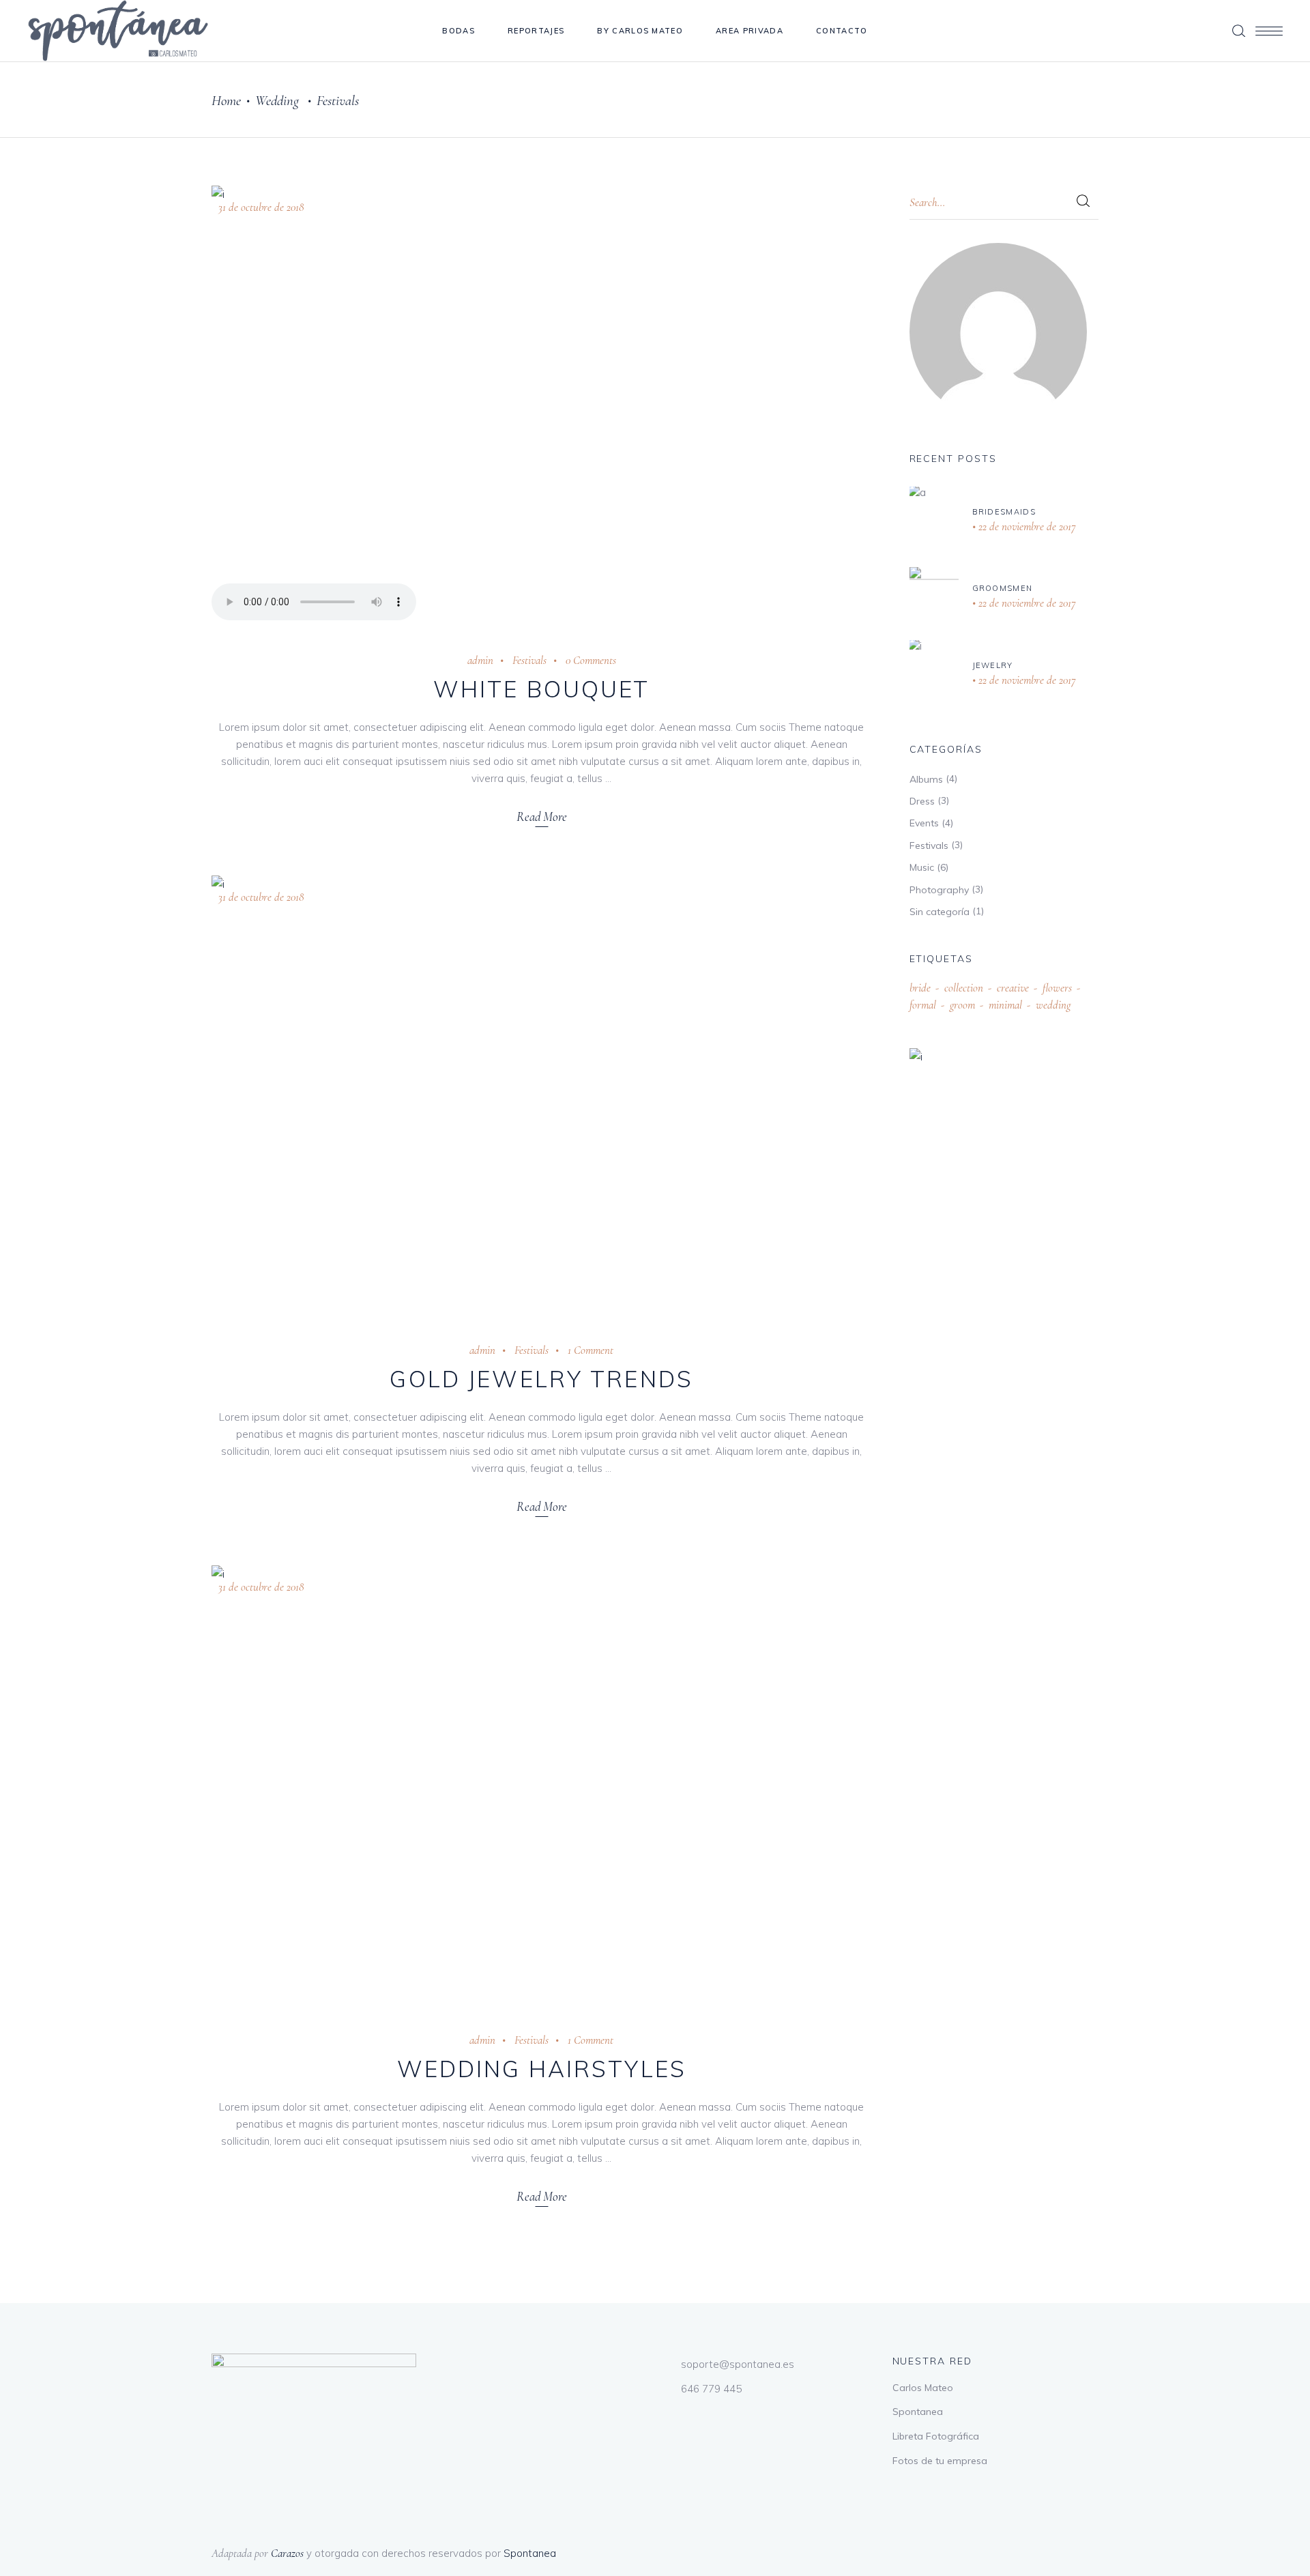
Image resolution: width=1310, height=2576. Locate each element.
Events (924, 823)
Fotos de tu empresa (940, 2461)
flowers (1057, 988)
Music (922, 867)
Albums (926, 779)
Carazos (287, 2553)
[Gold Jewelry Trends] (542, 1095)
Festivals (529, 660)
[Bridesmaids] (934, 520)
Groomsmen (1003, 588)
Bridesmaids (1004, 512)
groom (962, 1005)
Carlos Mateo (923, 2388)
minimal (1005, 1005)
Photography (939, 890)
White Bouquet (542, 689)
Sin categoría (940, 912)
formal (923, 1005)
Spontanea (918, 2412)
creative (1013, 988)
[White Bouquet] (542, 405)
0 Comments (591, 660)
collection (964, 988)
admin (480, 660)
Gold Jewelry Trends (541, 1379)
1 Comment (591, 1350)
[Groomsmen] (934, 597)
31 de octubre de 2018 (261, 207)
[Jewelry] (934, 674)
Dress (922, 801)
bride (920, 988)
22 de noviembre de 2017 (1026, 526)
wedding (1053, 1005)
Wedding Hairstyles (542, 2069)
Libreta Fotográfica (936, 2436)
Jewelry (993, 665)
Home (226, 101)
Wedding (277, 101)
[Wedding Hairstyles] (542, 1785)
